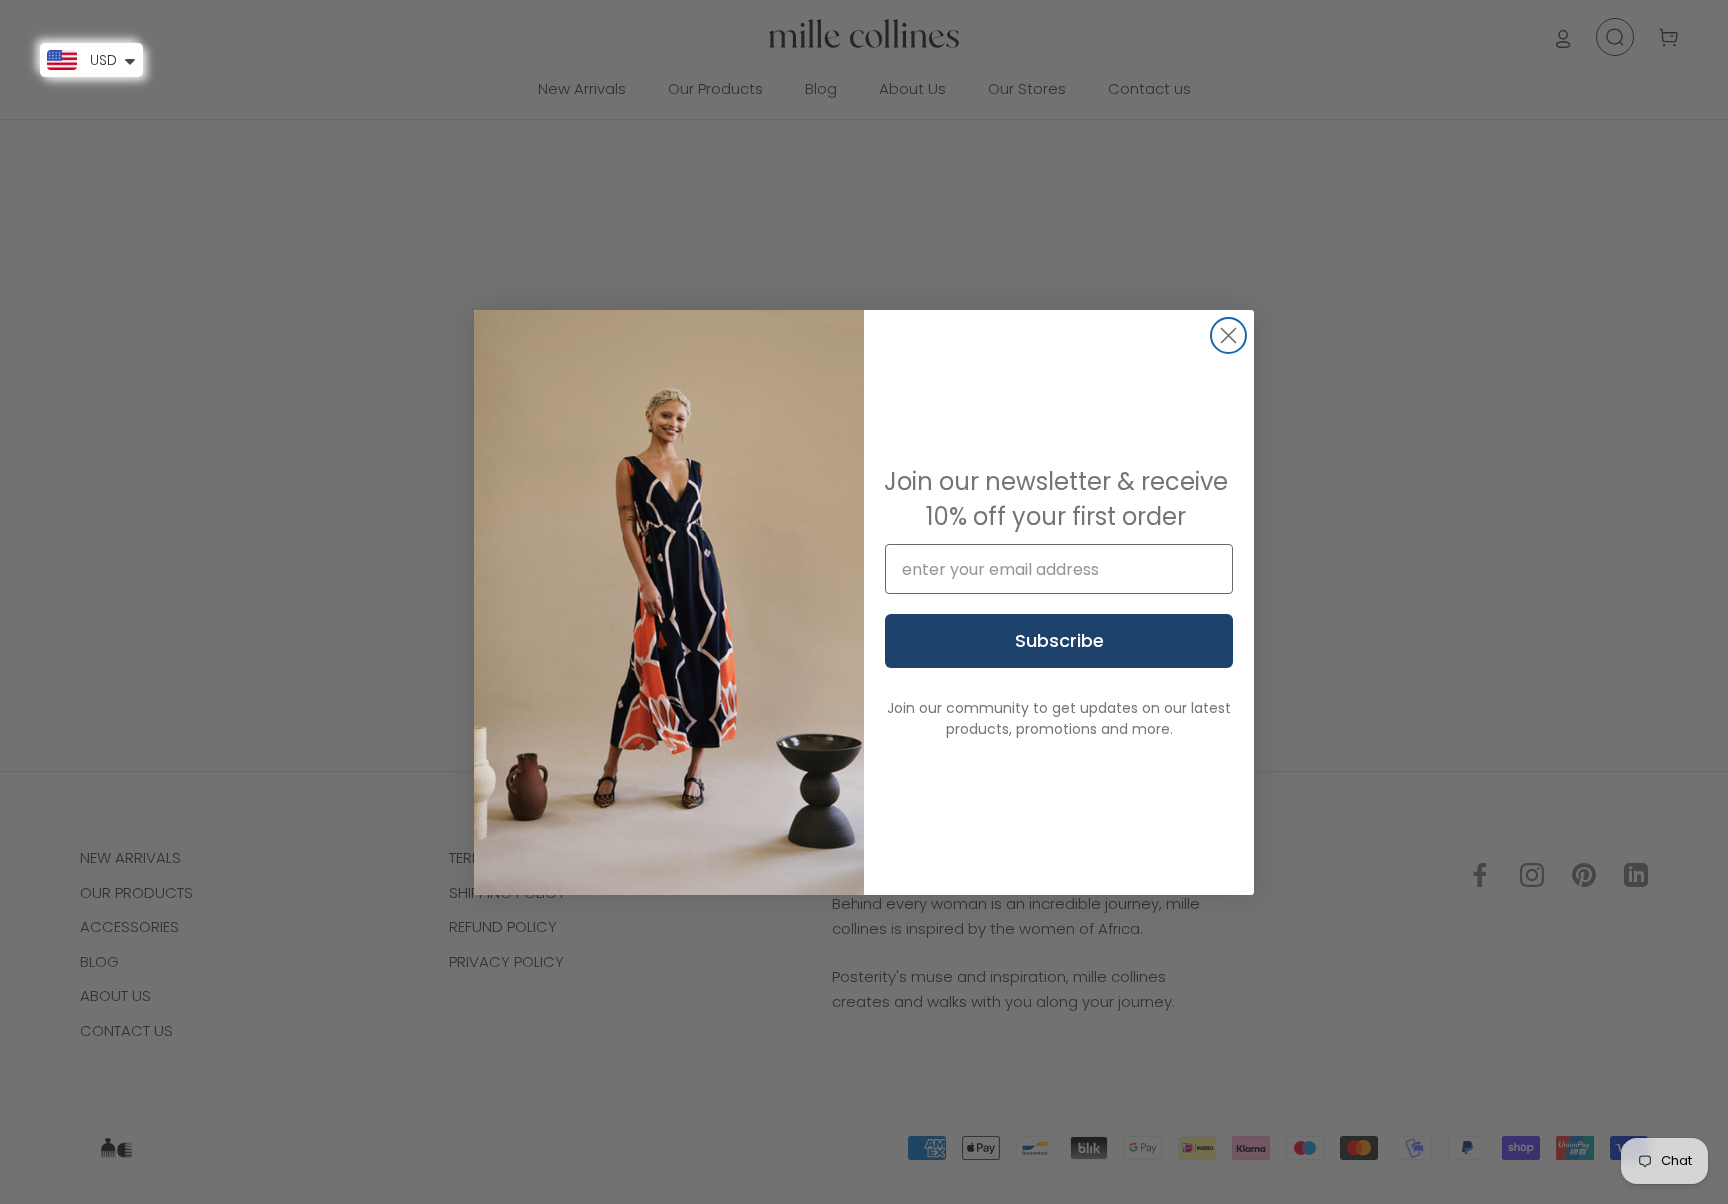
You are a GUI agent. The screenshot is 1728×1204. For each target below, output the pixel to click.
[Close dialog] (1228, 335)
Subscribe (1059, 640)
